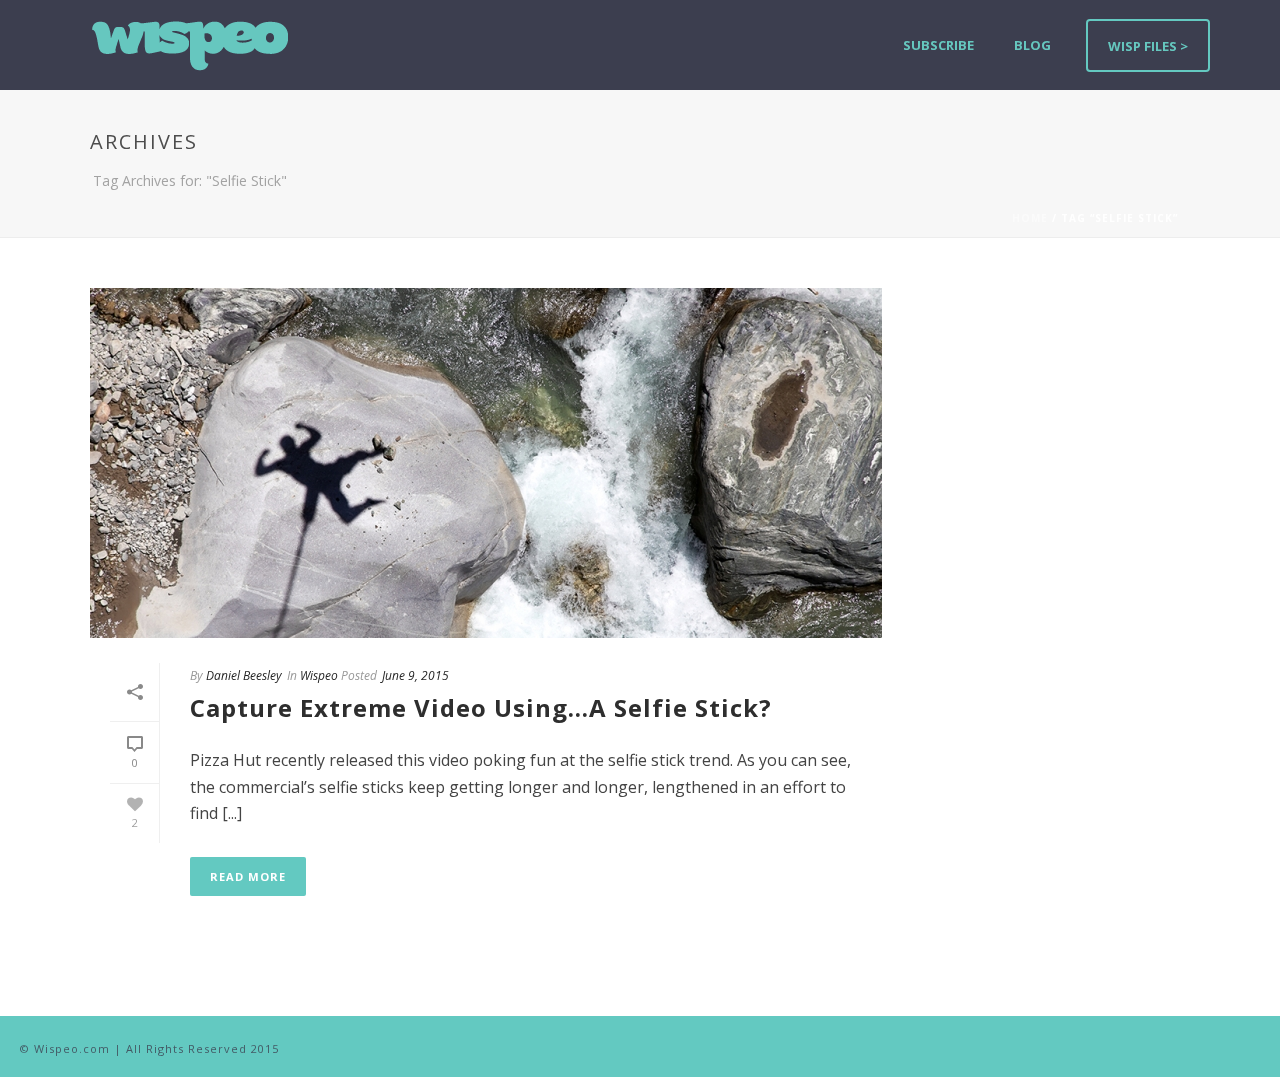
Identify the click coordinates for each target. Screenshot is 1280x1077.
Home (1030, 218)
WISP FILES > (1148, 46)
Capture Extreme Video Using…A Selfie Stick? (481, 707)
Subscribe (938, 45)
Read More (248, 876)
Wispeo (319, 675)
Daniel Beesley (244, 675)
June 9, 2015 (415, 675)
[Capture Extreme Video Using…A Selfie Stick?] (486, 463)
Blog (1032, 45)
